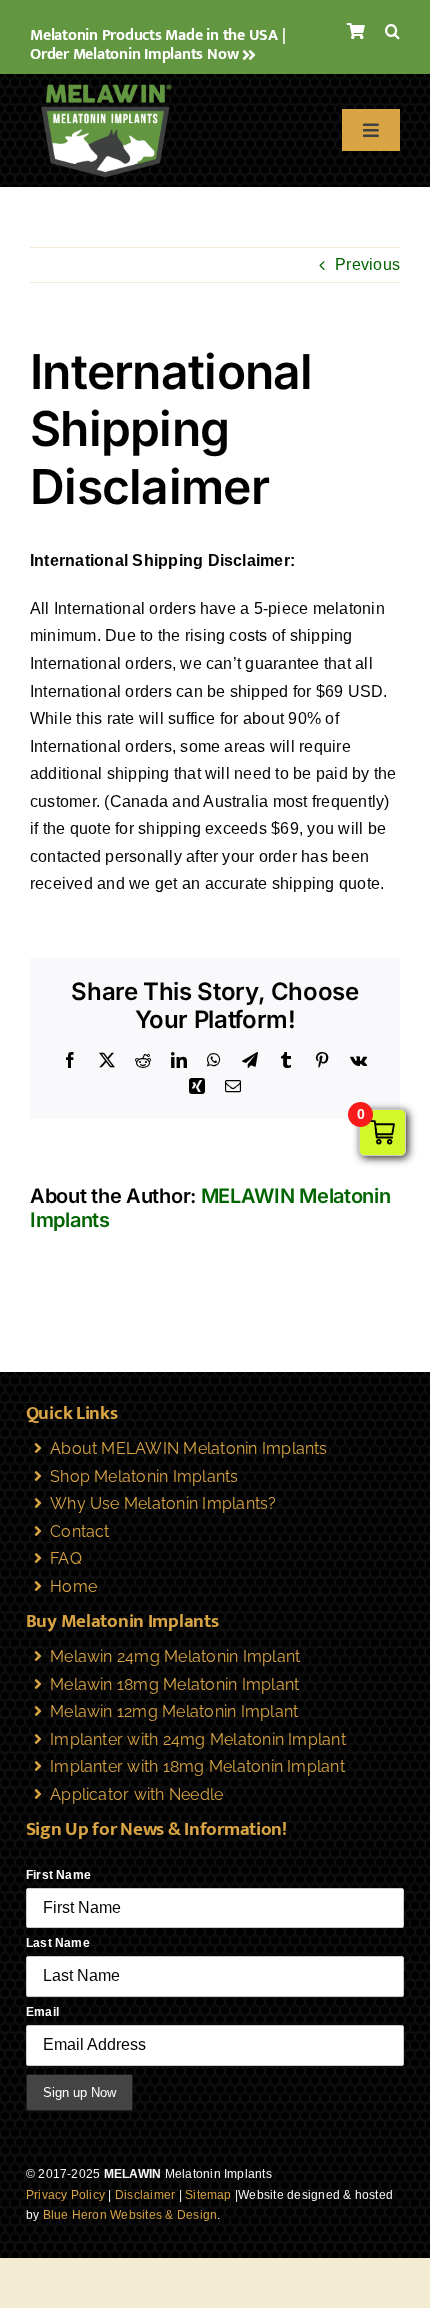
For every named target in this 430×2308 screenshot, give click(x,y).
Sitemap (208, 2195)
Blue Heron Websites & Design (130, 2215)
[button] (392, 32)
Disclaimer (145, 2195)
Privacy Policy (65, 2195)
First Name (58, 1875)
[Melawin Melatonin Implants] (105, 81)
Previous (367, 264)
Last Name (58, 1943)
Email (42, 2012)
